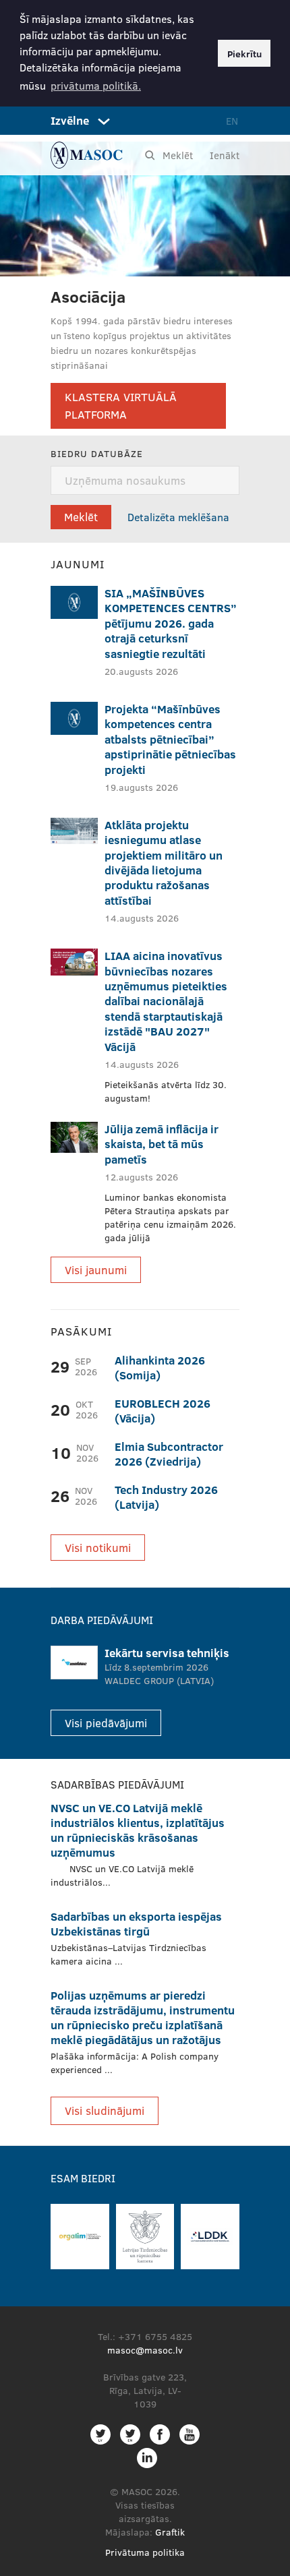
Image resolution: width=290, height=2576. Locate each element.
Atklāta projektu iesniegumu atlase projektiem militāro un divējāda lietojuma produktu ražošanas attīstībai (164, 863)
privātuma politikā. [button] (96, 85)
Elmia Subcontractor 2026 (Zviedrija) (169, 1454)
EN (232, 121)
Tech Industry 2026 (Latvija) (166, 1497)
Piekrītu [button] (244, 53)
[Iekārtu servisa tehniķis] (74, 1663)
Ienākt (225, 155)
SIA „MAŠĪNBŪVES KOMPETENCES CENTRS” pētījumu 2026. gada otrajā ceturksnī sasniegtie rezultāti (171, 623)
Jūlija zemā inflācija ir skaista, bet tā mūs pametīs (162, 1144)
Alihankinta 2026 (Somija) (160, 1368)
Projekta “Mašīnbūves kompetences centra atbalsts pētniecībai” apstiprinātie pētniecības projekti (170, 739)
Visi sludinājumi (105, 2110)
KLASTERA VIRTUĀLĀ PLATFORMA (121, 406)
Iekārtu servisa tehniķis (167, 1653)
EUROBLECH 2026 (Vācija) (163, 1411)
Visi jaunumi (96, 1270)
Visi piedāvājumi (106, 1723)
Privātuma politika (145, 2552)
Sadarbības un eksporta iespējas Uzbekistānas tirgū (136, 1924)
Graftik (170, 2532)
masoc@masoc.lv (145, 2350)
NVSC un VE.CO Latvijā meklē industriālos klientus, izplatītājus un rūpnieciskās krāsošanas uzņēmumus (138, 1830)
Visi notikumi (98, 1548)
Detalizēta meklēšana (178, 517)
